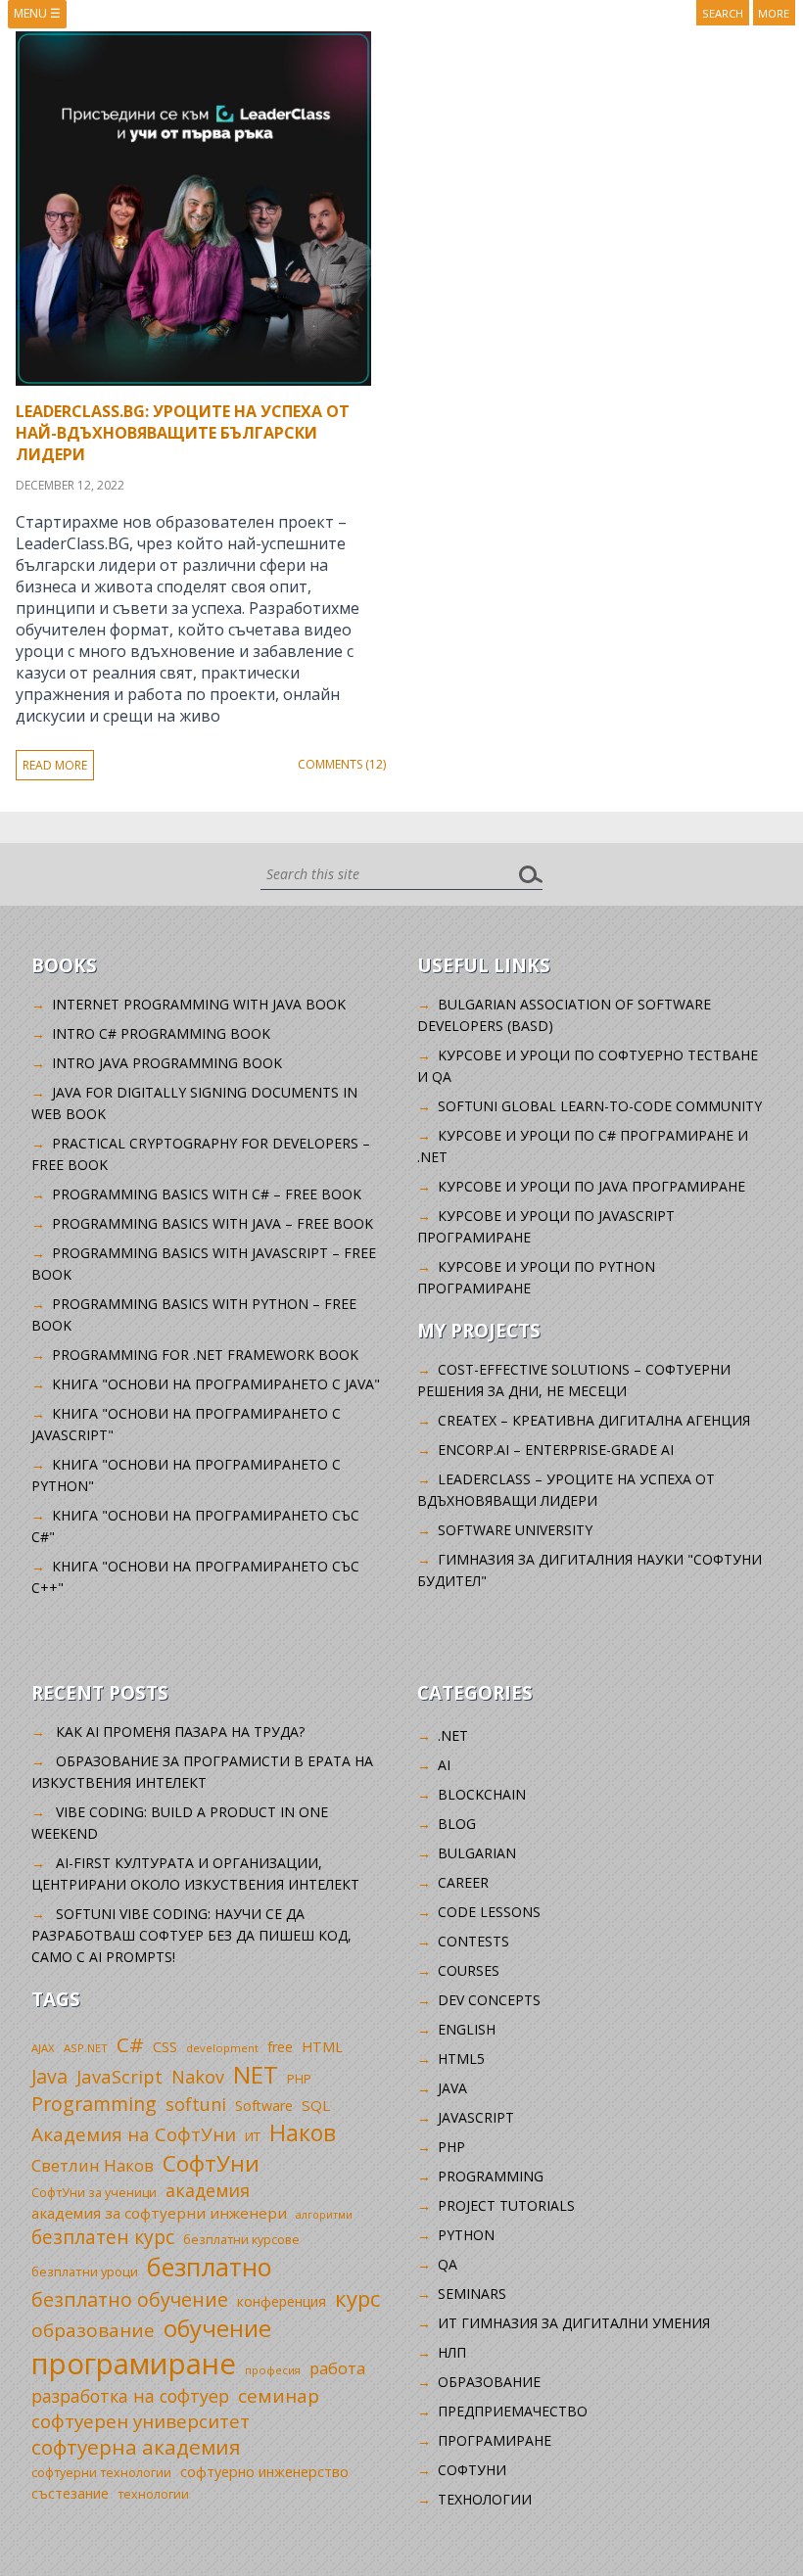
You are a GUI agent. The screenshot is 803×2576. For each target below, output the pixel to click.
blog (457, 1824)
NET (256, 2074)
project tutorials (506, 2205)
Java (49, 2076)
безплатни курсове (241, 2240)
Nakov (198, 2077)
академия (208, 2190)
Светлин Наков (93, 2165)
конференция (282, 2301)
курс (357, 2298)
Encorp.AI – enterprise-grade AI (556, 1450)
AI (444, 1765)
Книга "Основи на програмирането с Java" (216, 1384)
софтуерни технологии (101, 2473)
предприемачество (513, 2411)
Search (723, 13)
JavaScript (119, 2076)
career (463, 1882)
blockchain (482, 1794)
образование (93, 2330)
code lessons (489, 1912)
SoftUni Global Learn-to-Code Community (600, 1106)
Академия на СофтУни (134, 2134)
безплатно (210, 2267)
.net (453, 1735)
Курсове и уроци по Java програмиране (591, 1186)
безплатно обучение (130, 2299)
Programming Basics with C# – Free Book (207, 1194)
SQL (316, 2105)
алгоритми (324, 2215)
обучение (217, 2328)
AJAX (43, 2048)
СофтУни (211, 2163)
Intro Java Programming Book (167, 1063)
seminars (472, 2294)
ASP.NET (86, 2048)
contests (473, 1941)
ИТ (253, 2136)
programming (491, 2176)
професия (273, 2370)
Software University (515, 1530)
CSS (165, 2047)
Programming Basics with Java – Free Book (213, 1223)
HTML (322, 2047)
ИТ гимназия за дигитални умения (574, 2323)
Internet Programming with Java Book (199, 1004)
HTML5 (461, 2059)
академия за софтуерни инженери (159, 2213)
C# (130, 2044)
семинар (279, 2396)
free (280, 2047)
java (452, 2088)
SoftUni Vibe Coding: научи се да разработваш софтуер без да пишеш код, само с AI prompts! (191, 1935)
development (222, 2048)
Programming (94, 2104)
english (467, 2029)
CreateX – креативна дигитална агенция (594, 1420)
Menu (37, 13)
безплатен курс (103, 2237)
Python (466, 2235)
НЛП (452, 2352)
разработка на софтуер (130, 2396)
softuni (196, 2104)
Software (264, 2106)
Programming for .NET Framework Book (205, 1355)
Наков (303, 2132)
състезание (70, 2493)
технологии (153, 2494)
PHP (299, 2079)
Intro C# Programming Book (161, 1033)
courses (469, 1970)
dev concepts (489, 2000)
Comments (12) (342, 764)
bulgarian (477, 1853)
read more (55, 765)
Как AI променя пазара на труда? (180, 1732)
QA (448, 2264)
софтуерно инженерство (264, 2472)
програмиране (134, 2364)
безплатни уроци (85, 2272)
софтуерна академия (136, 2447)
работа (337, 2368)
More (774, 13)
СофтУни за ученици (94, 2193)
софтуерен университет (141, 2421)
